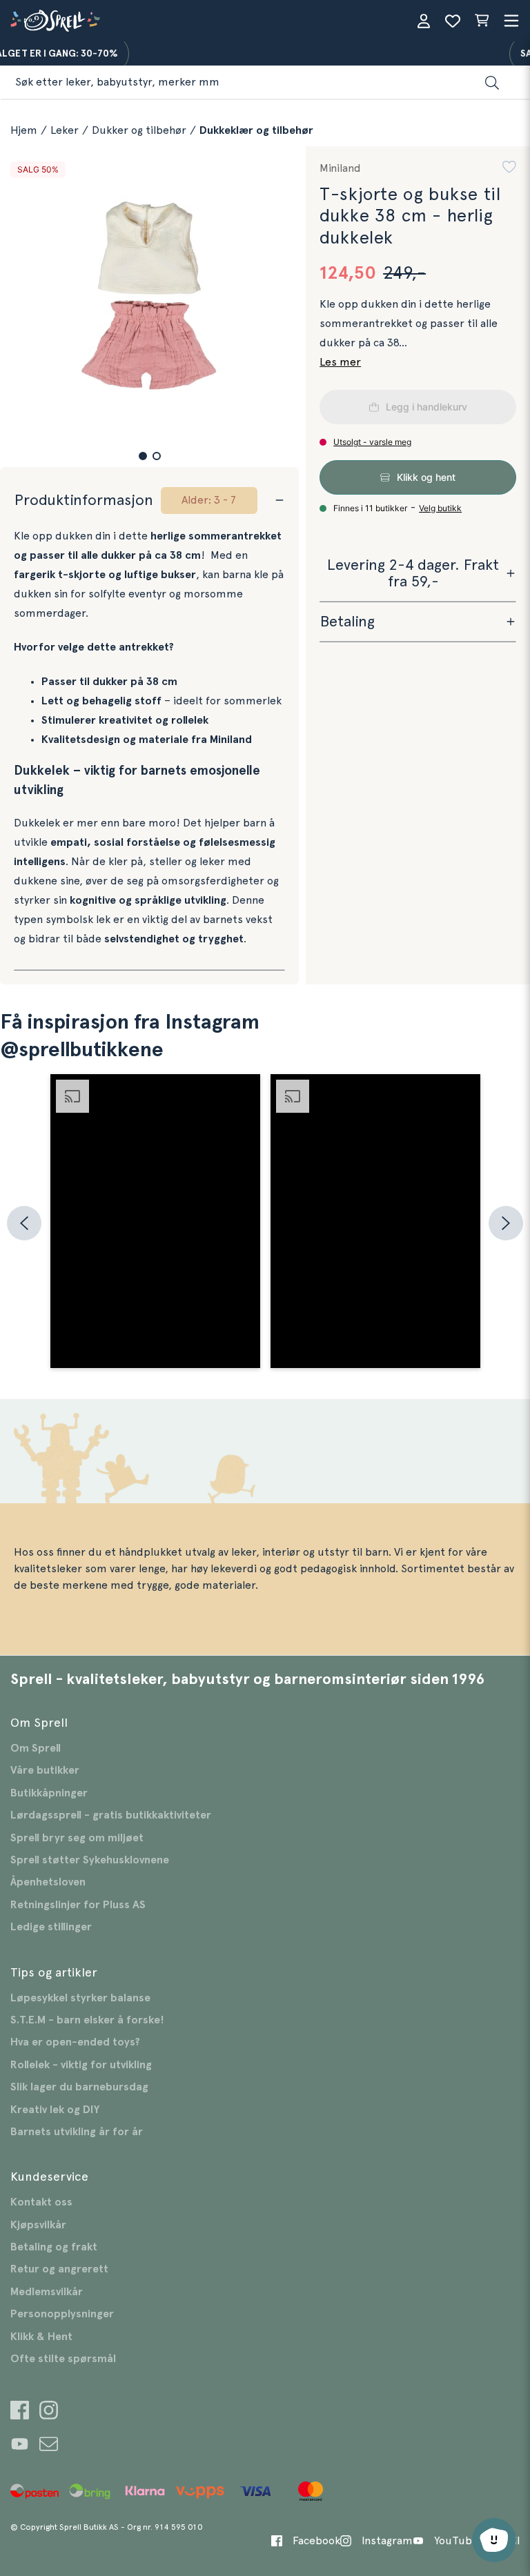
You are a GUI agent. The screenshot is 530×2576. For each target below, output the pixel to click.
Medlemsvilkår (47, 2292)
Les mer (340, 362)
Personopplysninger (62, 2314)
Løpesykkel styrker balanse (80, 1998)
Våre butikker (45, 1770)
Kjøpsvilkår (38, 2225)
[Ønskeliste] (453, 21)
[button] (143, 456)
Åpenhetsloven (48, 1882)
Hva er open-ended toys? (75, 2042)
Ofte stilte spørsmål (63, 2359)
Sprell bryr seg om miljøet (77, 1838)
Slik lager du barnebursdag (79, 2087)
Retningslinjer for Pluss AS (78, 1905)
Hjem (24, 130)
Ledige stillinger (51, 1927)
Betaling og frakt (54, 2247)
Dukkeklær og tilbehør (256, 130)
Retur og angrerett (59, 2269)
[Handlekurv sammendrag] (482, 21)
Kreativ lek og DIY (55, 2110)
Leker (65, 130)
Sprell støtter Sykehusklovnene (90, 1860)
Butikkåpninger (49, 1793)
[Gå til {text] (20, 2412)
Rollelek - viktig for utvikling (81, 2065)
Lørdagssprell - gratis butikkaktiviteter (111, 1815)
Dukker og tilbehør (139, 130)
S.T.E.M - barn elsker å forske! (87, 2020)
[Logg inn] (424, 21)
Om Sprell (36, 1748)
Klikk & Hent (41, 2337)
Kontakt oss (41, 2202)
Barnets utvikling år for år (77, 2132)
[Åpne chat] (494, 2540)
